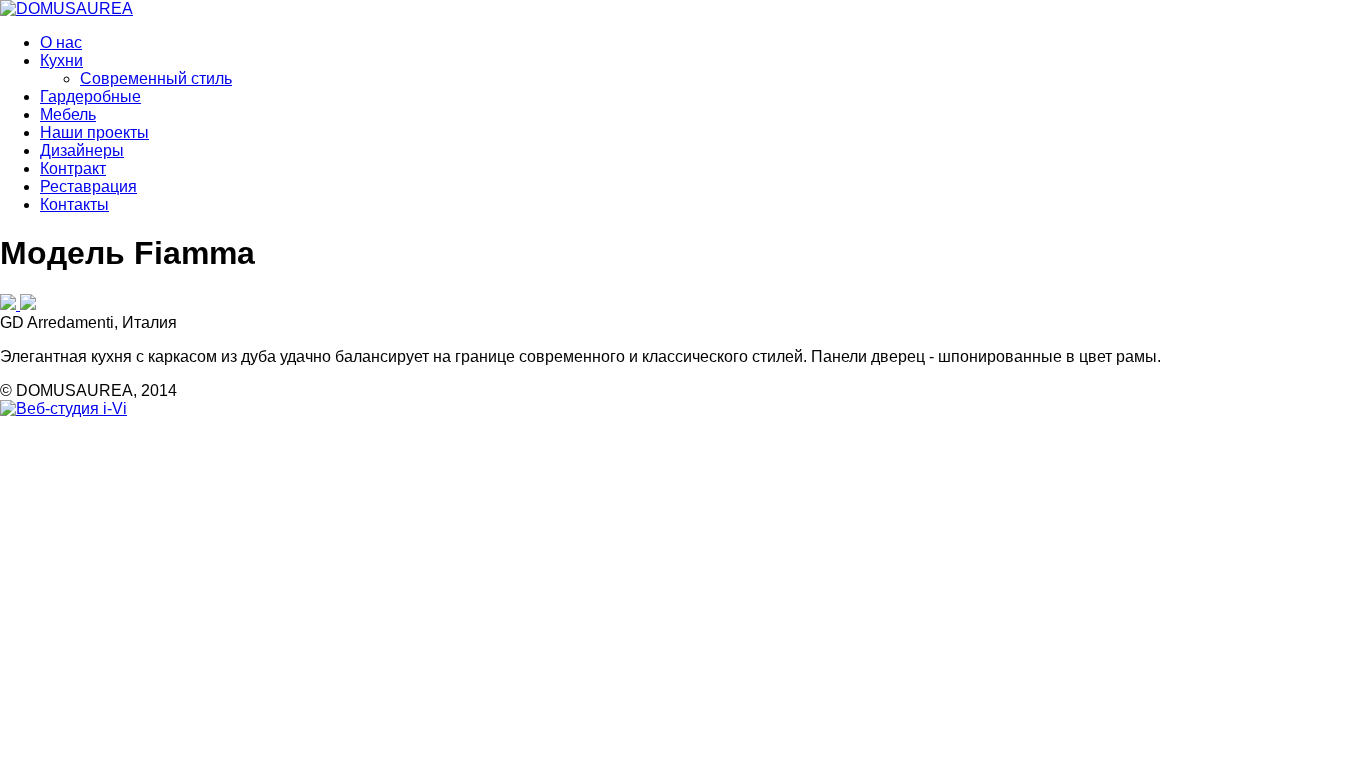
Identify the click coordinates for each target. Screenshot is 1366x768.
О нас (61, 42)
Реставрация (88, 186)
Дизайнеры (82, 150)
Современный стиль (156, 78)
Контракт (73, 168)
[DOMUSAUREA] (66, 8)
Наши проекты (94, 132)
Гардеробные (90, 96)
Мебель (68, 114)
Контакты (74, 204)
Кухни (61, 60)
